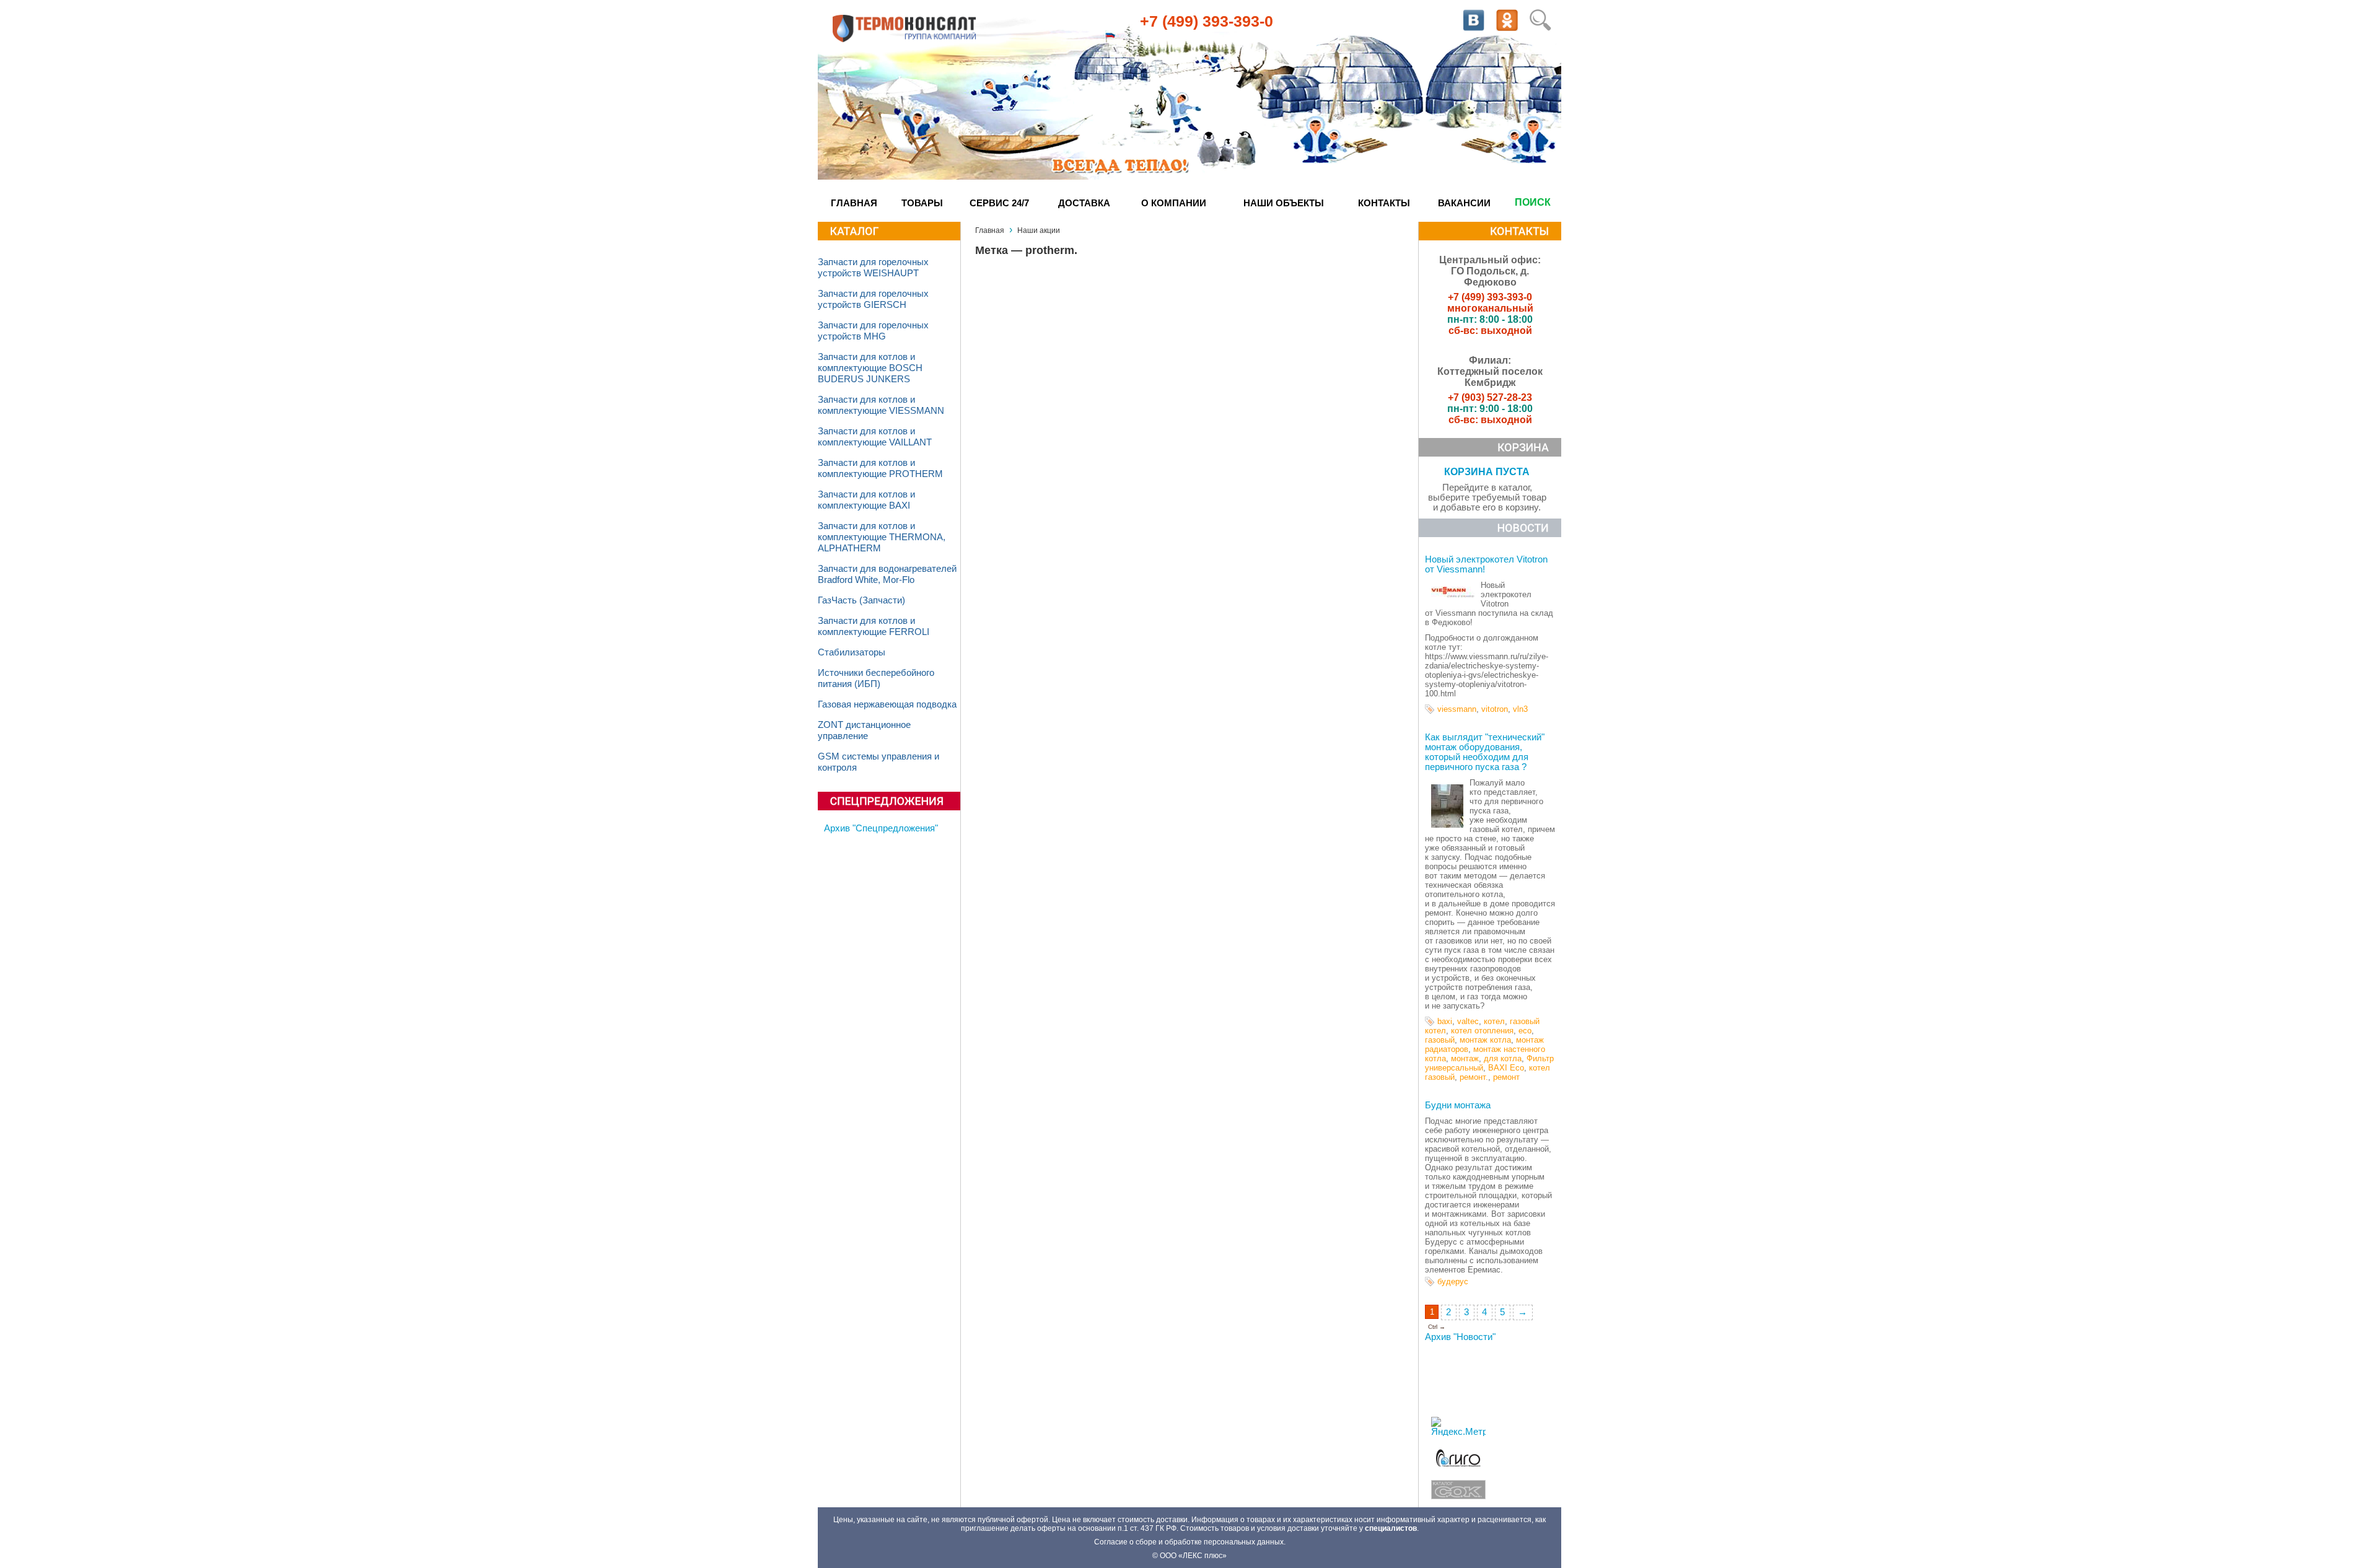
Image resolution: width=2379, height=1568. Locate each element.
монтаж (1465, 1058)
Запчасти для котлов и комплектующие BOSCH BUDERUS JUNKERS (870, 368)
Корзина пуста (1487, 472)
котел (1494, 1021)
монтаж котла (1485, 1040)
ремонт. (1474, 1077)
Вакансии (1464, 203)
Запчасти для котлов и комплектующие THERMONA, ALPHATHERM (882, 537)
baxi (1445, 1021)
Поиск (1533, 202)
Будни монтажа (1458, 1105)
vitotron (1495, 709)
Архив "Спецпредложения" (881, 828)
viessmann (1457, 709)
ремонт (1506, 1077)
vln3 (1520, 709)
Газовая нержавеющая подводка (887, 704)
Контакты (1384, 203)
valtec (1468, 1021)
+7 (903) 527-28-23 (1490, 397)
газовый (1440, 1040)
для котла (1503, 1058)
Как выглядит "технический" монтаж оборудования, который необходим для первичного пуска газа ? (1485, 752)
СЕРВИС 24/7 (999, 203)
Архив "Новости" (1460, 1337)
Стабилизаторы (852, 652)
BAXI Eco (1506, 1068)
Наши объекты (1284, 203)
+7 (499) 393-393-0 (1207, 21)
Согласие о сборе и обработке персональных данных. (1190, 1542)
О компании (1174, 203)
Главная (854, 203)
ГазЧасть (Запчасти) (861, 600)
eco (1525, 1031)
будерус (1453, 1281)
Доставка (1084, 203)
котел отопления (1482, 1031)
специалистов (1391, 1528)
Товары (922, 203)
